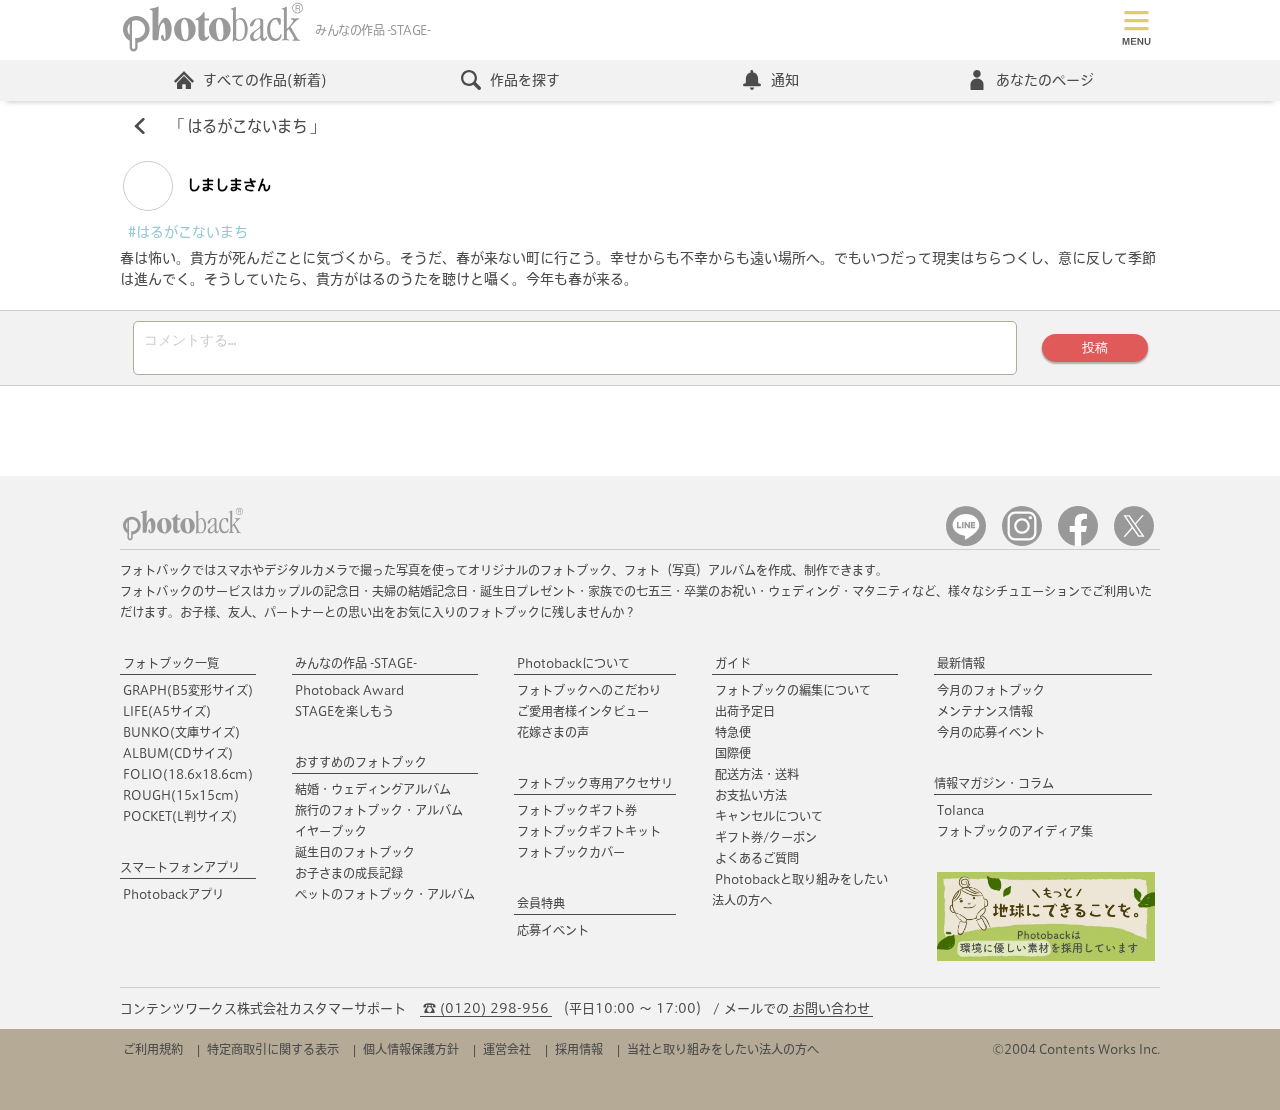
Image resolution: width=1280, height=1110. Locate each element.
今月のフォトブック (991, 690)
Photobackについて (573, 663)
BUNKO (181, 732)
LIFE (167, 711)
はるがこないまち (247, 126)
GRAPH (188, 690)
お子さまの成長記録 (349, 873)
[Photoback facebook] (1078, 541)
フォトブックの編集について (793, 690)
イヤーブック (331, 831)
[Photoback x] (1134, 541)
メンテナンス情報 (985, 711)
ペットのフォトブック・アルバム (385, 894)
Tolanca (960, 810)
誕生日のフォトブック (355, 852)
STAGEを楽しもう (344, 711)
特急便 (733, 732)
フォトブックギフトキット (589, 831)
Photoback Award (349, 690)
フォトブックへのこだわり (589, 690)
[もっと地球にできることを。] (1046, 956)
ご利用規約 (153, 1049)
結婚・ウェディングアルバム (373, 789)
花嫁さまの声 (553, 732)
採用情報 (579, 1049)
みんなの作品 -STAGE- (356, 663)
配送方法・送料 (757, 774)
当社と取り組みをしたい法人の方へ (723, 1049)
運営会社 (507, 1049)
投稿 (1095, 347)
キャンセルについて (769, 816)
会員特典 (541, 903)
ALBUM (178, 753)
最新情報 (961, 663)
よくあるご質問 (757, 858)
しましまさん (227, 185)
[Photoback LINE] (966, 541)
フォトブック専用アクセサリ (595, 783)
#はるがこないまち (188, 232)
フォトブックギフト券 (577, 810)
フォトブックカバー (571, 852)
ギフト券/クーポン (766, 837)
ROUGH (181, 795)
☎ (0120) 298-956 (486, 1008)
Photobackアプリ (173, 894)
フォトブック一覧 (171, 663)
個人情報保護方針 (411, 1049)
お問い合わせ (831, 1008)
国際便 (733, 753)
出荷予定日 (745, 711)
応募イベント (553, 930)
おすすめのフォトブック (361, 762)
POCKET (180, 816)
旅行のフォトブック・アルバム (379, 810)
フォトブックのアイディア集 (1015, 831)
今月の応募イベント (991, 732)
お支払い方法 (751, 795)
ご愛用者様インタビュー (583, 711)
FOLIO (188, 774)
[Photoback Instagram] (1022, 541)
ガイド (733, 663)
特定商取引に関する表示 (273, 1049)
